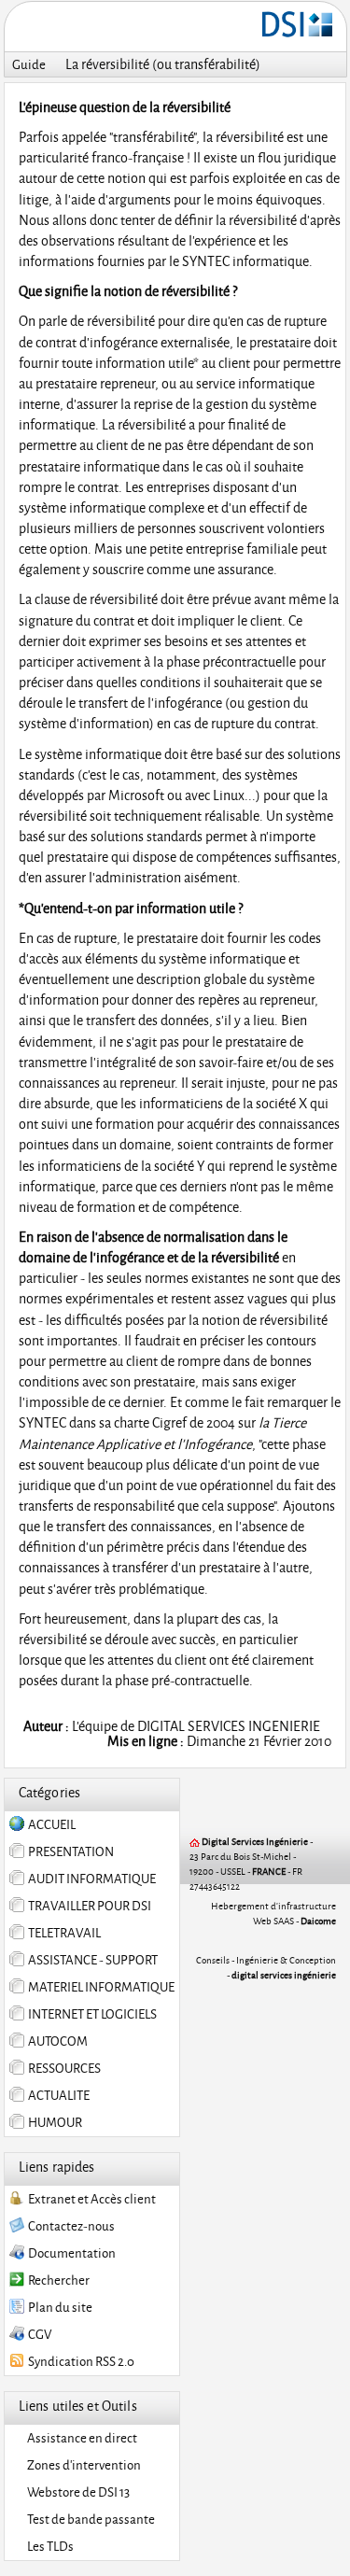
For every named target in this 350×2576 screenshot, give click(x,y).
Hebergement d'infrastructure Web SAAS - (273, 1913)
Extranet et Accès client (90, 2199)
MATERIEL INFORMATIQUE (99, 1987)
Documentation (70, 2253)
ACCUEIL (50, 1824)
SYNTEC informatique (245, 261)
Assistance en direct (80, 2438)
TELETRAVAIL (63, 1933)
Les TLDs (49, 2546)
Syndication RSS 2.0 (79, 2361)
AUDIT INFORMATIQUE (90, 1879)
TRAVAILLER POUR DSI (88, 1906)
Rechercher (57, 2280)
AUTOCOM (56, 2041)
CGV (38, 2334)
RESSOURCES (63, 2068)
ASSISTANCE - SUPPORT (91, 1960)
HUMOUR (53, 2122)
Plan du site (58, 2307)
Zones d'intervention (82, 2465)
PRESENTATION (69, 1851)
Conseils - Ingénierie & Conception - (266, 1967)
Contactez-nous (70, 2226)
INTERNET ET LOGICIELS (91, 2014)
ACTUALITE (57, 2095)
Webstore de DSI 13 (77, 2492)
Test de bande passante (89, 2519)
